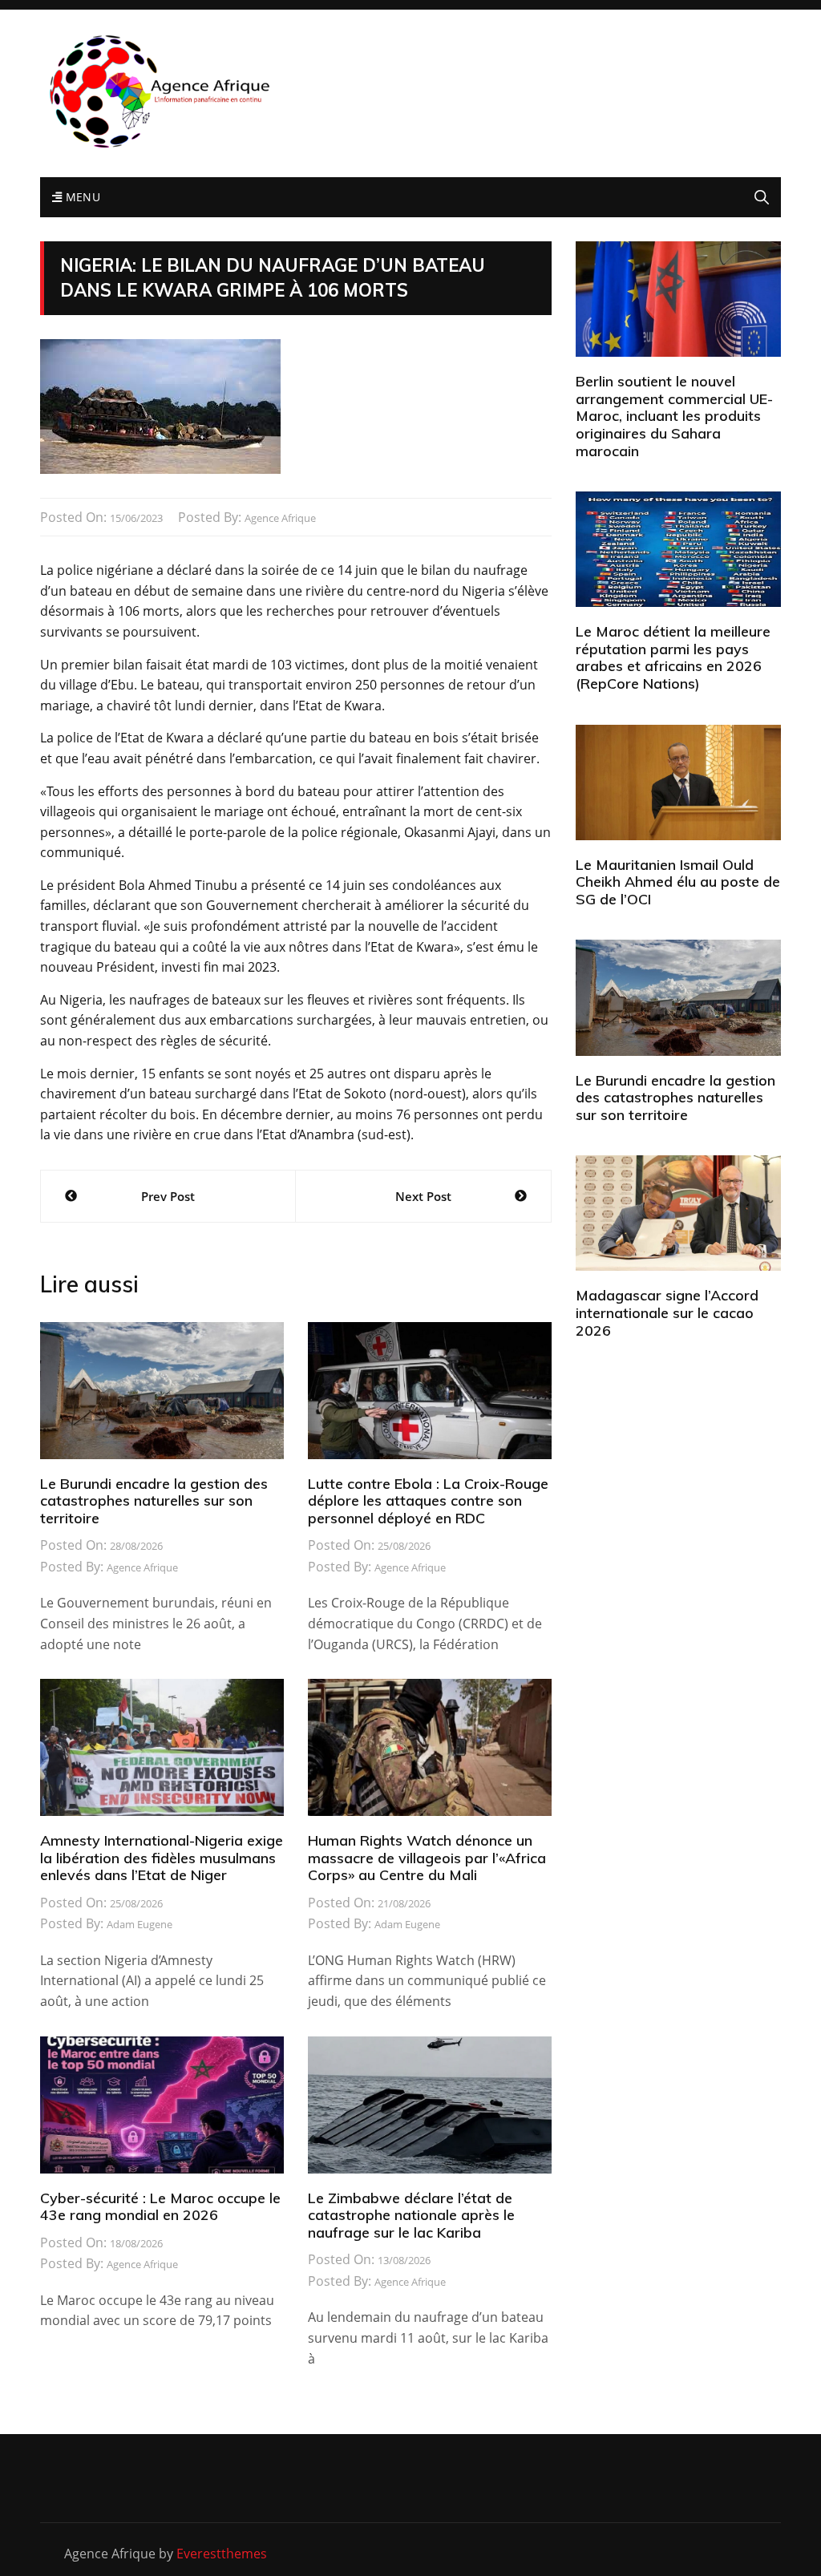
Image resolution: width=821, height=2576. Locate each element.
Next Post (423, 1196)
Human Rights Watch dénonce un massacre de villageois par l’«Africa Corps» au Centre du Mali (427, 1858)
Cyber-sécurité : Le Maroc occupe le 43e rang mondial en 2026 (160, 2207)
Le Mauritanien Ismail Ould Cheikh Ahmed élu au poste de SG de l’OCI (678, 882)
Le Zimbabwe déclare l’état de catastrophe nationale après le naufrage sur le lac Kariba (411, 2215)
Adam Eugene (140, 1924)
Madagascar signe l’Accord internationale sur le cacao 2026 (667, 1312)
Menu (81, 197)
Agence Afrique (280, 518)
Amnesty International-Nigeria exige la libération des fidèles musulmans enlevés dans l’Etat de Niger (162, 1858)
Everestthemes (222, 2554)
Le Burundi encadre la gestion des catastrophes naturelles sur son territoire (154, 1501)
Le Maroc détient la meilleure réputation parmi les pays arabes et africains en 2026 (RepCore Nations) (673, 657)
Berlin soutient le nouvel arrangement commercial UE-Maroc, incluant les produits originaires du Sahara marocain (674, 416)
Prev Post (168, 1196)
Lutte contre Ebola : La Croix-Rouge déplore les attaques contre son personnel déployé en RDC (428, 1501)
